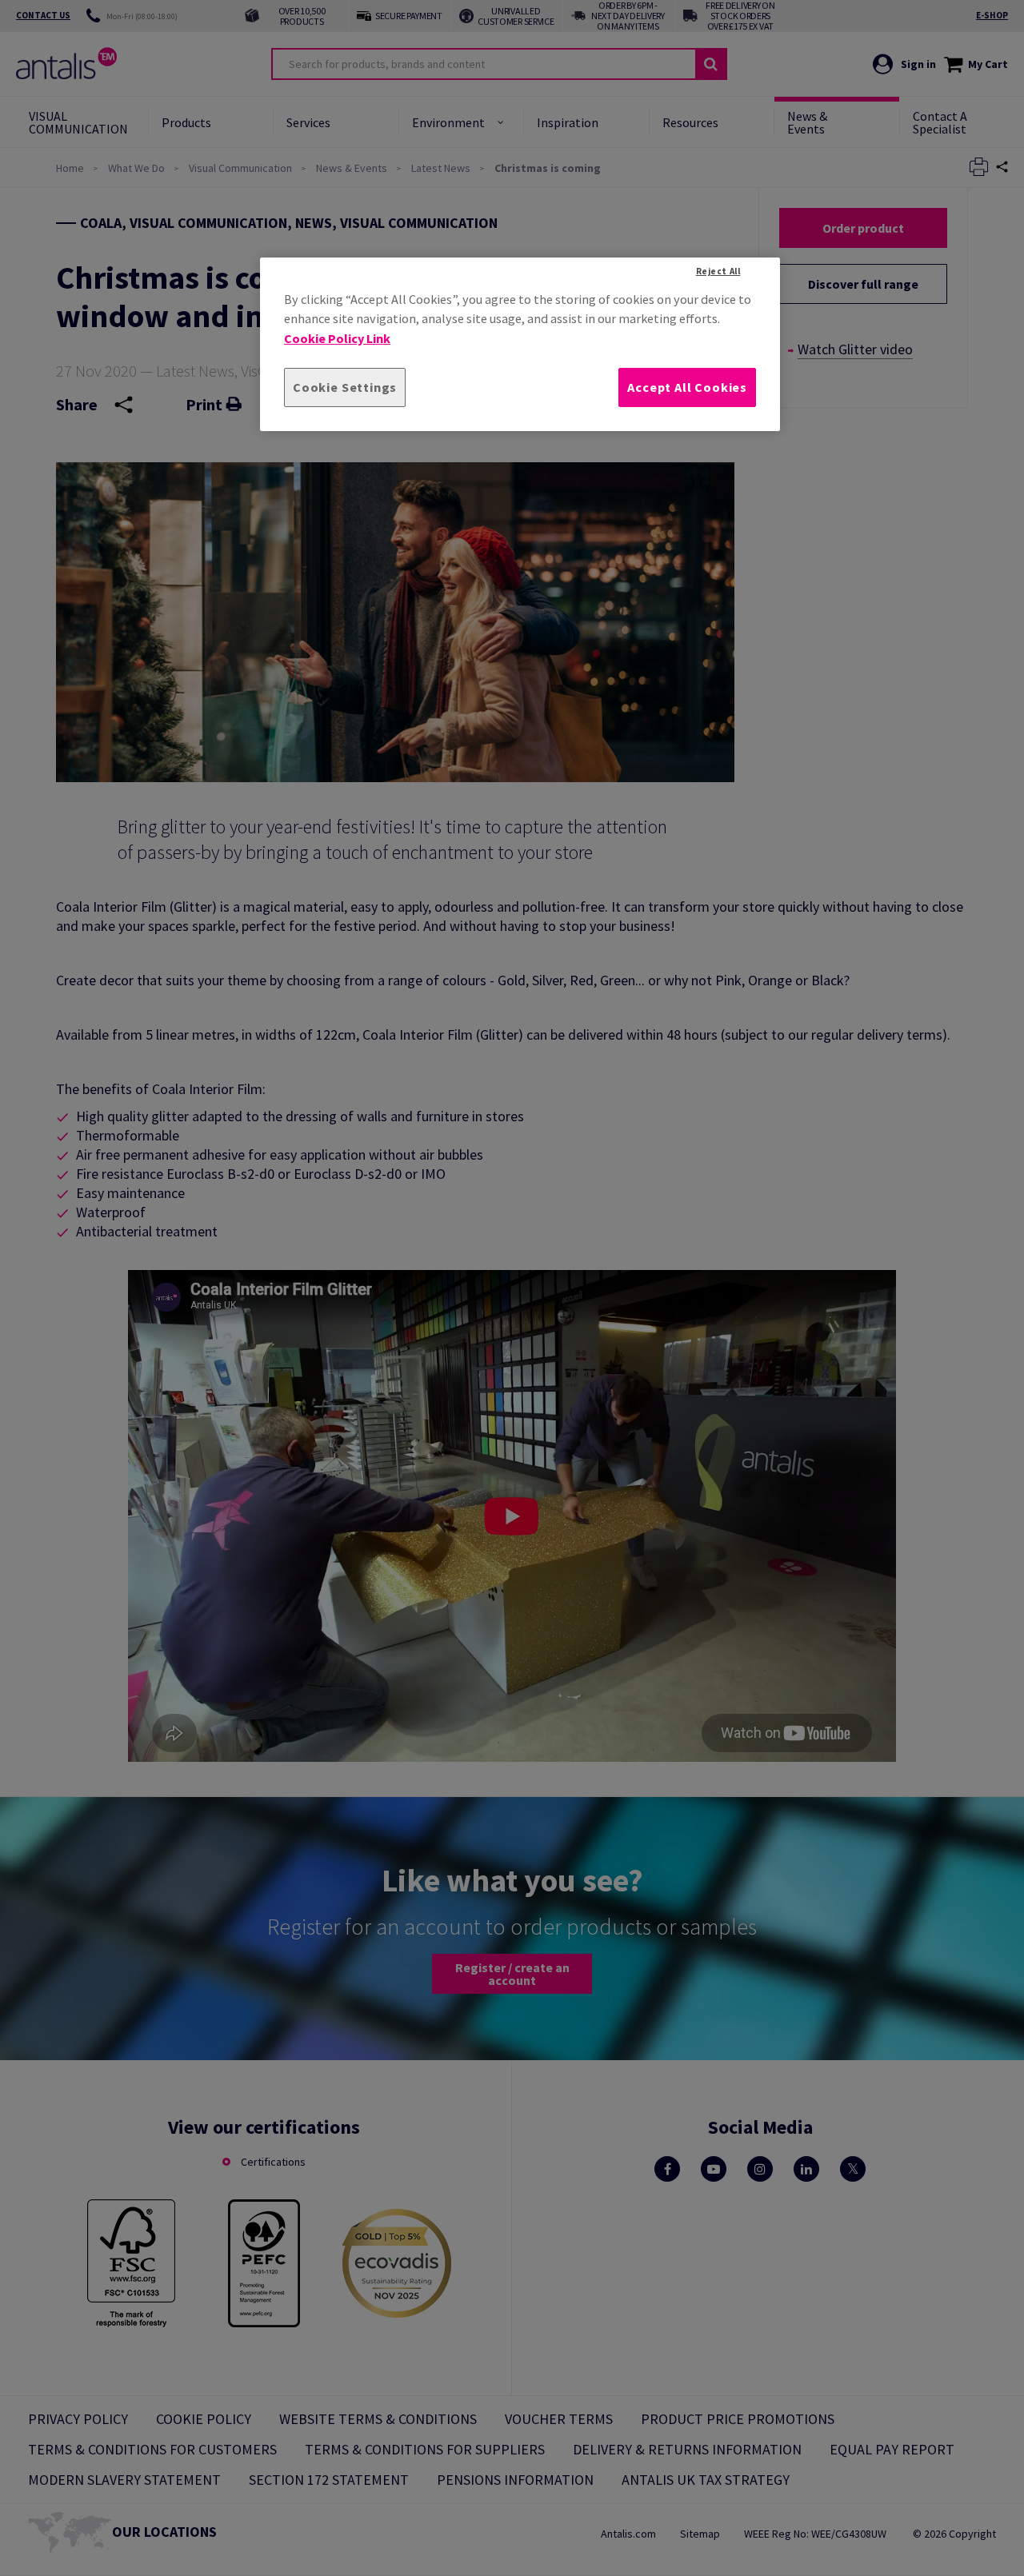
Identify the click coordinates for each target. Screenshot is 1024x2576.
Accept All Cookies (687, 387)
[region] (520, 344)
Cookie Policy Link (337, 338)
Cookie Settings (345, 387)
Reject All (718, 271)
